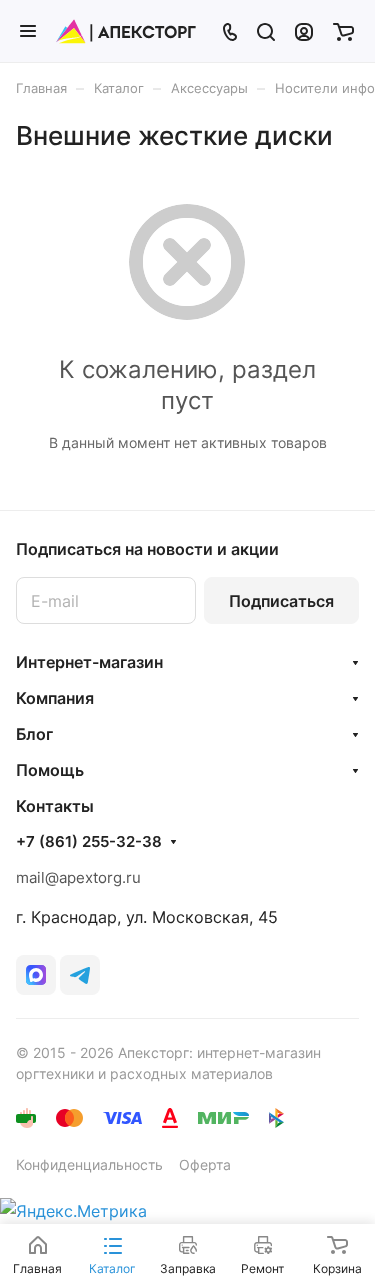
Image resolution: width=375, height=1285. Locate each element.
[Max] (36, 975)
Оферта (205, 1164)
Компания (55, 698)
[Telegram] (80, 975)
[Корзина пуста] (343, 31)
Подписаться (281, 601)
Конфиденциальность (89, 1164)
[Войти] (304, 31)
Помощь (50, 770)
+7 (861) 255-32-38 (89, 842)
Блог (34, 734)
